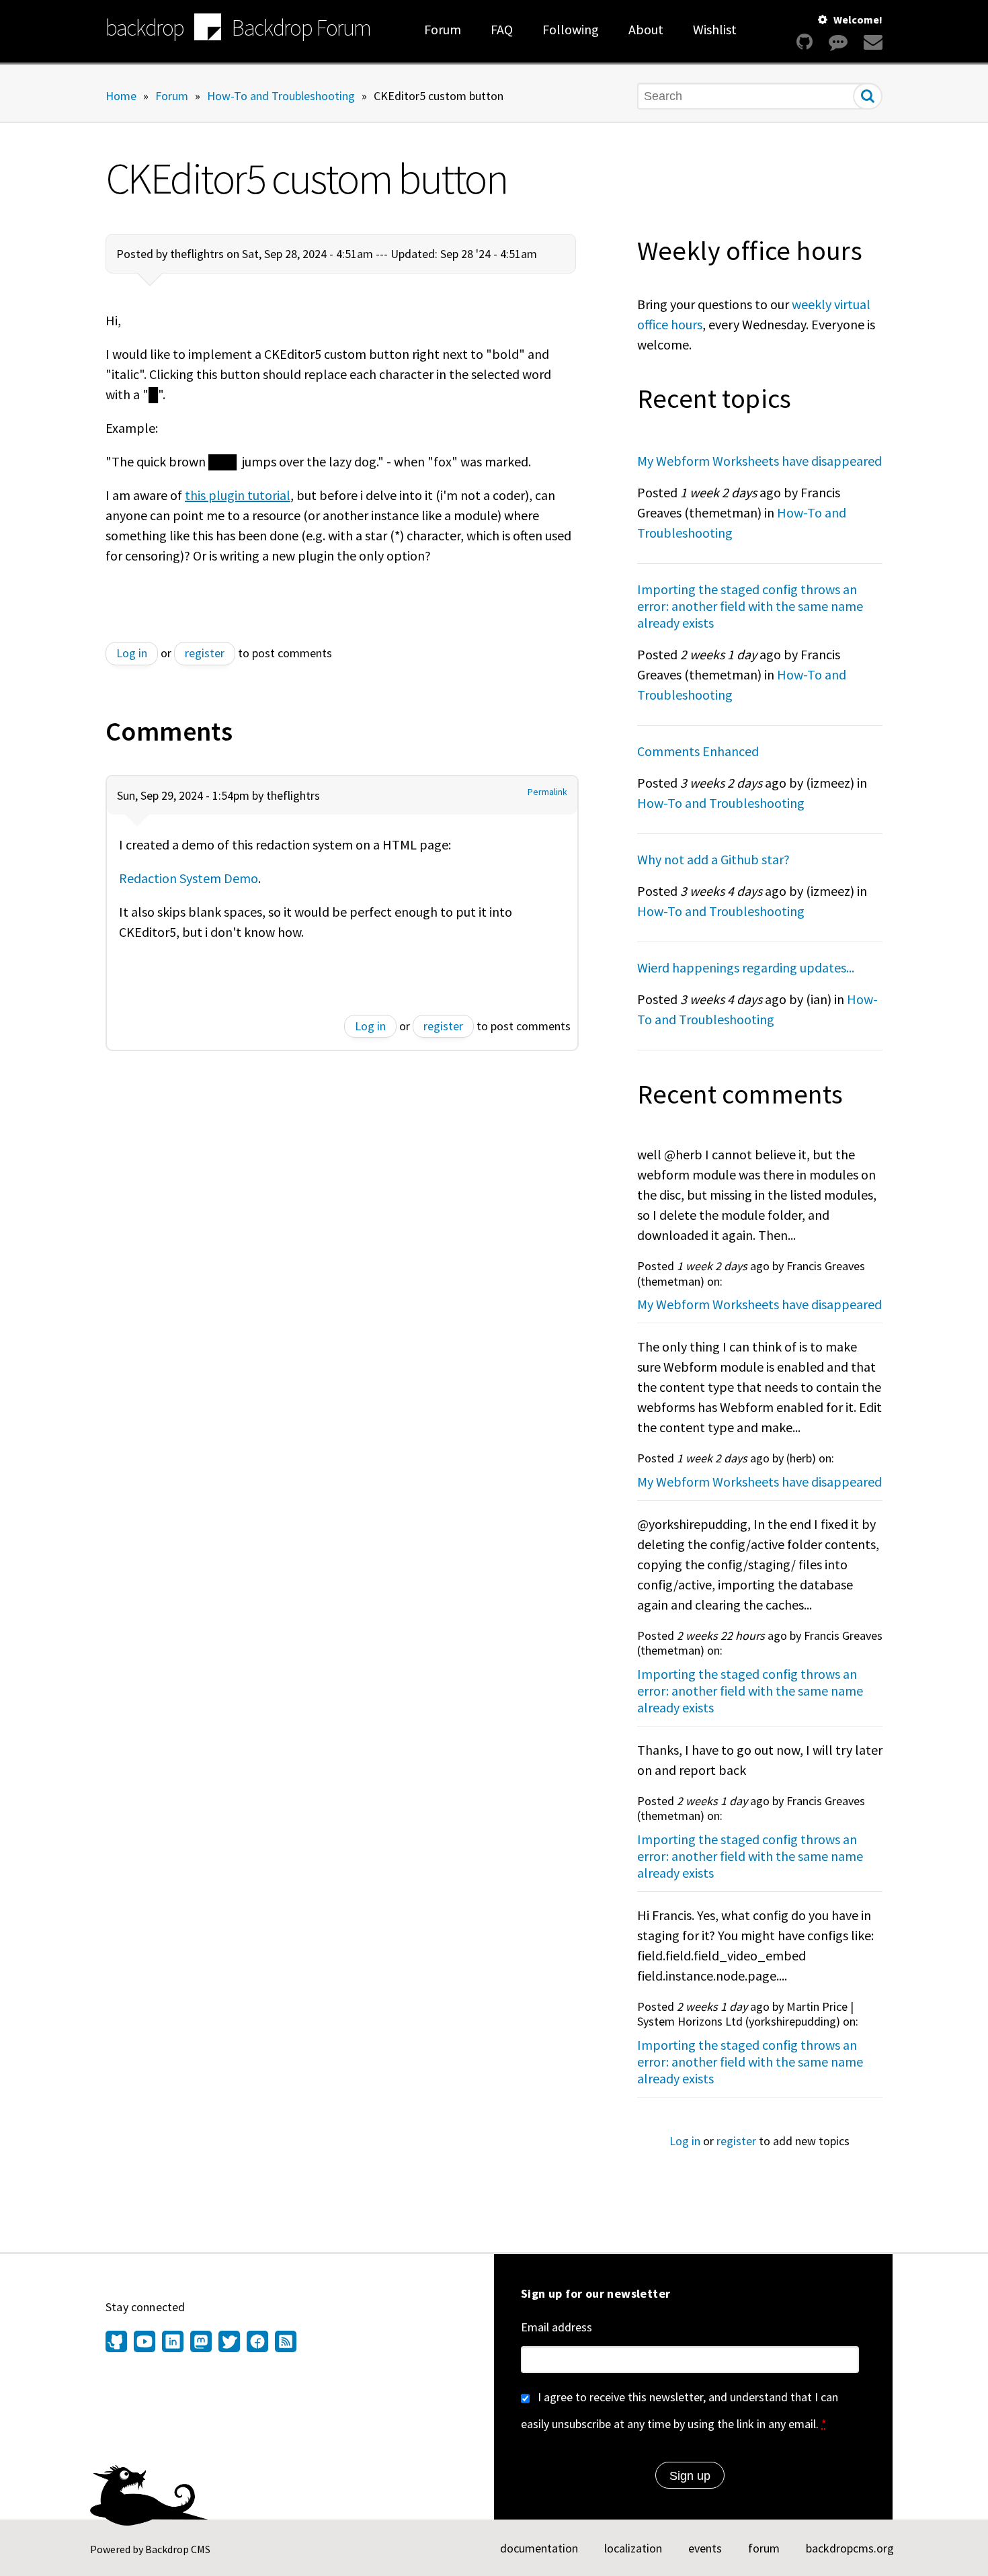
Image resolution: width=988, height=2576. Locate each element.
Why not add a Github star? (713, 859)
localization (633, 2548)
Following (571, 29)
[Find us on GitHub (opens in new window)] (118, 2343)
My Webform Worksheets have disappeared (759, 461)
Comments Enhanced (698, 751)
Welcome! (858, 19)
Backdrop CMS (178, 2549)
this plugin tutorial (238, 495)
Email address (557, 2327)
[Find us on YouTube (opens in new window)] (145, 2343)
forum (764, 2548)
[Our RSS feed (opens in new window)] (284, 2343)
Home (121, 95)
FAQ (502, 29)
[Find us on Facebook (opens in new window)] (257, 2343)
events (705, 2548)
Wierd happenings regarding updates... (746, 967)
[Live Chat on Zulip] (838, 42)
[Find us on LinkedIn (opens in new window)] (173, 2343)
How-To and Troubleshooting (281, 95)
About (646, 29)
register (205, 653)
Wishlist (715, 29)
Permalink (547, 792)
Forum (443, 29)
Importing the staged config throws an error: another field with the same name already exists (750, 606)
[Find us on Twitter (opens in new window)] (229, 2343)
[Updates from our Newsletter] (871, 42)
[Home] (208, 29)
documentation (539, 2548)
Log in (132, 653)
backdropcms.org (850, 2548)
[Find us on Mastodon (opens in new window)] (201, 2343)
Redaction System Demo (189, 878)
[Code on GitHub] (805, 42)
